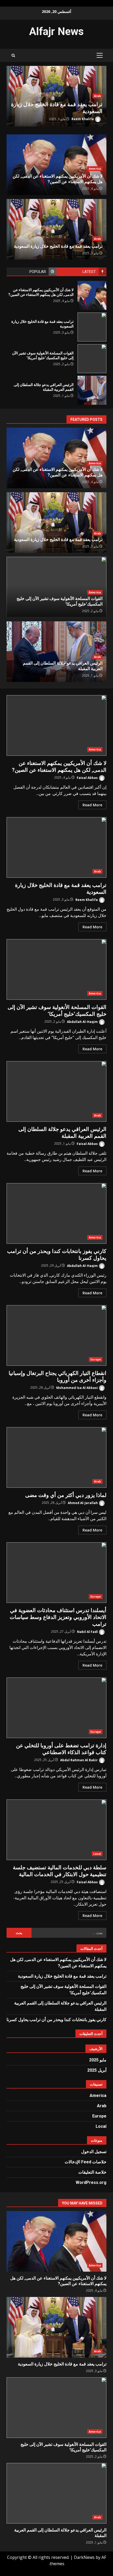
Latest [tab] (89, 272)
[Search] (13, 55)
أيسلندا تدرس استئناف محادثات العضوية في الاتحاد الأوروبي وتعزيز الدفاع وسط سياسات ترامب (56, 1573)
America (95, 169)
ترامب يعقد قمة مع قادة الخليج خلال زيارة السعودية (92, 327)
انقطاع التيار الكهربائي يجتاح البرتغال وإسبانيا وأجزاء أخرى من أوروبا (56, 1335)
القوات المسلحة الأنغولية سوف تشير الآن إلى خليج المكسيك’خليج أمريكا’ (92, 359)
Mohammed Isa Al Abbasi (77, 1387)
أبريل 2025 (97, 2070)
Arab (97, 96)
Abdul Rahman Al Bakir (79, 1760)
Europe (96, 1359)
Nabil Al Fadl (88, 1631)
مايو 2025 (98, 2060)
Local (97, 1854)
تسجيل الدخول (94, 2152)
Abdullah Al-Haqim (83, 1021)
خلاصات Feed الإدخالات (86, 2162)
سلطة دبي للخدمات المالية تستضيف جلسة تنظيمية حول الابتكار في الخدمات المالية (56, 1830)
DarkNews (84, 2557)
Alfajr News (56, 31)
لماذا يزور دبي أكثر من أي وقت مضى (56, 1457)
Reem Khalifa (83, 119)
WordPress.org (91, 2182)
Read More (92, 805)
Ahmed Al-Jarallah (83, 1503)
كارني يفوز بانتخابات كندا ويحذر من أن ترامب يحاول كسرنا (56, 1213)
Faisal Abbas (88, 777)
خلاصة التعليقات (92, 2172)
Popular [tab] (38, 272)
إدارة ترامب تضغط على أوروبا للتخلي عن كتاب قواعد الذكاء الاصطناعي (56, 1708)
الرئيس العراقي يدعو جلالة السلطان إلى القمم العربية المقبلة (92, 390)
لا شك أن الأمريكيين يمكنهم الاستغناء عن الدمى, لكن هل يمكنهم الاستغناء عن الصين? (92, 295)
